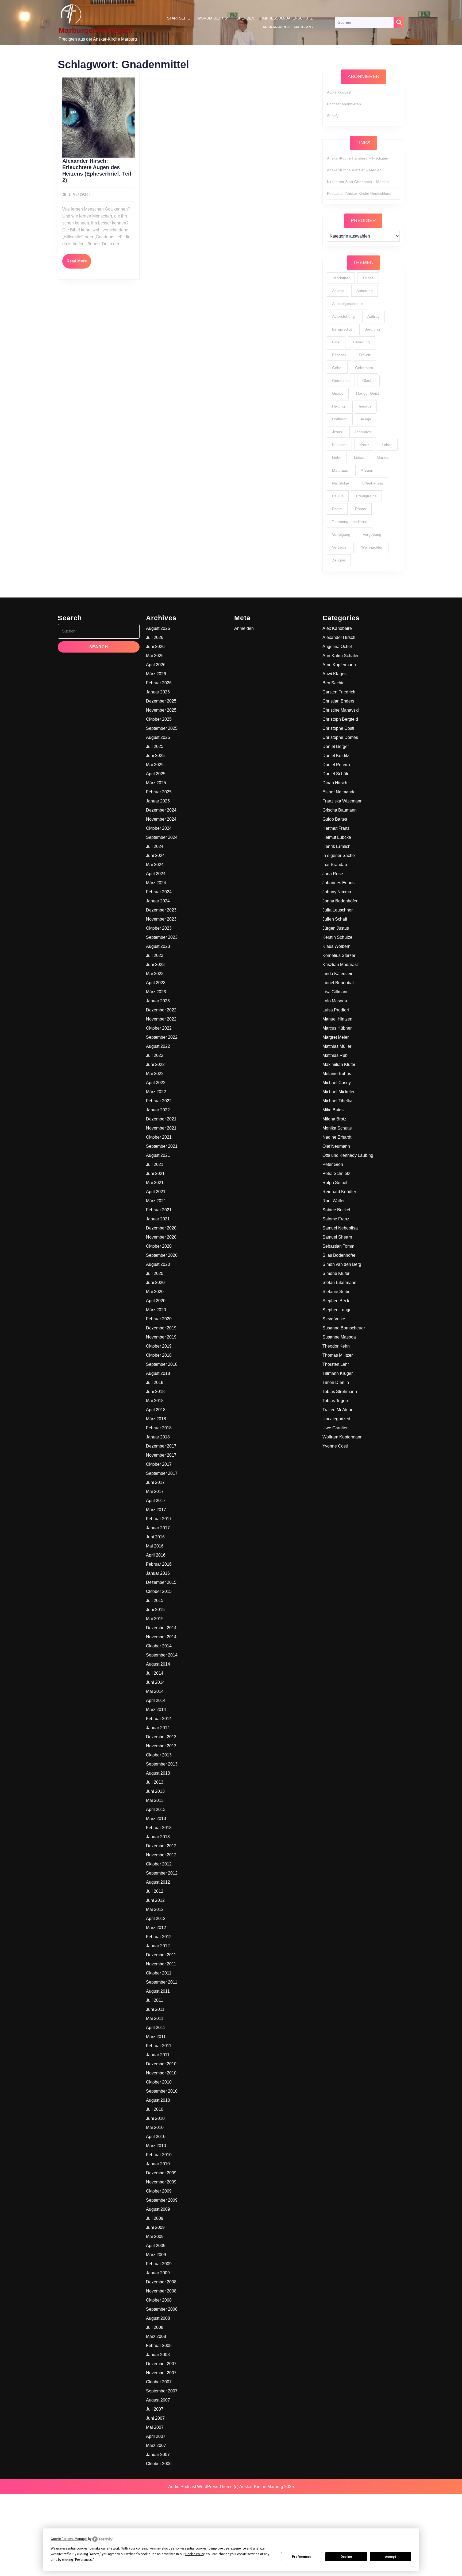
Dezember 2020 (161, 1228)
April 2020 (156, 1301)
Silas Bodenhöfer (339, 1255)
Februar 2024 (159, 892)
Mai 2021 (155, 1183)
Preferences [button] (84, 2560)
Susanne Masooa (339, 1337)
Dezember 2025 (161, 701)
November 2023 (161, 919)
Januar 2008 (158, 2355)
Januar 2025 (158, 801)
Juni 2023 (155, 965)
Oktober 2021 (159, 1137)
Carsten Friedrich (339, 692)
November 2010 (161, 2073)
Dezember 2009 (161, 2173)
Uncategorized (336, 1419)
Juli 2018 (155, 1382)
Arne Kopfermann (339, 665)
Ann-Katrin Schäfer (340, 656)
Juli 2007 (155, 2409)
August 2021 (158, 1155)
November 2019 (161, 1337)
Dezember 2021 (161, 1119)
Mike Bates (333, 1110)
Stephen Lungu (337, 1310)
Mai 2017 (155, 1491)
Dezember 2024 (161, 810)
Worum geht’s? (213, 18)
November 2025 (161, 710)
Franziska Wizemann (342, 801)
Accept (391, 2557)
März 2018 (156, 1419)
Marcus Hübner (337, 1028)
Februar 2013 (159, 1828)
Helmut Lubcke (337, 837)
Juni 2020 (155, 1283)
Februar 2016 (159, 1564)
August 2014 (158, 1664)
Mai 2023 (155, 974)
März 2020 (156, 1310)
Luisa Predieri (336, 1010)
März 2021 (156, 1201)
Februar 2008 (159, 2346)
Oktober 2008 (159, 2300)
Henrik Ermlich (336, 846)
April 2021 (156, 1192)
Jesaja (366, 419)
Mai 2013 (155, 1800)
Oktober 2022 (159, 1028)
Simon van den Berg (342, 1264)
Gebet (337, 368)
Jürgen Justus (336, 928)
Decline (346, 2557)
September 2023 (162, 937)
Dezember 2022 (161, 1010)
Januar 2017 (158, 1528)
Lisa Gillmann (336, 992)
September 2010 (162, 2091)
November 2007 (161, 2373)
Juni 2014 (155, 1682)
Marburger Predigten (96, 30)
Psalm (337, 509)
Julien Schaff (335, 919)
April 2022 (156, 1083)
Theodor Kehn (336, 1346)
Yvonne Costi (335, 1446)
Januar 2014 (158, 1728)
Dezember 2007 (161, 2364)
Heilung (338, 406)
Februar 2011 (159, 2046)
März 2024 (156, 883)
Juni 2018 (155, 1392)
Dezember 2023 (161, 910)
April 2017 (156, 1501)
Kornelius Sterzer (339, 955)
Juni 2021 (155, 1173)
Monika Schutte (337, 1128)
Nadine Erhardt (337, 1137)
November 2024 (161, 819)
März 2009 (156, 2255)
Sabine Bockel (336, 1210)
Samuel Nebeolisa (340, 1228)
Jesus (337, 432)
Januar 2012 (158, 1946)
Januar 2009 (158, 2273)
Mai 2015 (155, 1619)
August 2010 (158, 2100)
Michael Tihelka (337, 1101)
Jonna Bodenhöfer (340, 901)
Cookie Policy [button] (195, 2554)
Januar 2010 (158, 2164)
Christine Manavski (341, 710)
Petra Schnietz (336, 1173)
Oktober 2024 (159, 828)
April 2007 (156, 2436)
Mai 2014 (155, 1691)
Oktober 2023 (159, 928)
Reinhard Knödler (339, 1192)
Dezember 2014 (161, 1628)
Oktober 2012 (159, 1864)
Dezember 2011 (161, 1955)
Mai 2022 (155, 1074)
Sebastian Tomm (338, 1246)
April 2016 (156, 1555)
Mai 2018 (155, 1401)
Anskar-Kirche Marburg (288, 27)
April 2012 (156, 1919)
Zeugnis (339, 560)
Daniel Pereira (336, 765)
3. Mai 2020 (78, 195)
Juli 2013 (155, 1782)
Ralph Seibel (335, 1183)
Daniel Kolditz (336, 756)
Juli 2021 (155, 1164)
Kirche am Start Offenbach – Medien (358, 182)
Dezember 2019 (161, 1328)
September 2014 (162, 1655)
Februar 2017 (159, 1519)
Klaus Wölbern (336, 946)
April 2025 (156, 774)
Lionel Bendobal (338, 983)
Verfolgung (341, 534)
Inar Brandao (335, 865)
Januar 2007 (158, 2455)
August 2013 (158, 1773)
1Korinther (341, 278)
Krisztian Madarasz (341, 965)
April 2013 (156, 1809)
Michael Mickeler (338, 1092)
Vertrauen (340, 547)
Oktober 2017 (159, 1464)
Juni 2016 (155, 1537)
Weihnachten (372, 547)
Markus (383, 457)
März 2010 (156, 2146)
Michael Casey (337, 1083)
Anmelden (244, 628)
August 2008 (158, 2318)
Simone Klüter (336, 1273)
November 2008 (161, 2291)
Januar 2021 (158, 1219)
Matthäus (340, 470)
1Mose (368, 278)
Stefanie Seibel (337, 1292)
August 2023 (158, 946)
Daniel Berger (336, 746)
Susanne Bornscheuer (344, 1328)
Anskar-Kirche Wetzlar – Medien (354, 170)
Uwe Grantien (336, 1428)
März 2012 (156, 1928)
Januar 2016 (158, 1573)
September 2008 (162, 2309)
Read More (79, 263)
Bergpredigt (342, 329)
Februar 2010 (159, 2155)
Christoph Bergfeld (340, 719)
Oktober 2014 (159, 1646)
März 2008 (156, 2336)
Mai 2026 (155, 656)
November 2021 (161, 1128)
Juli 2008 (155, 2327)
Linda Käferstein (338, 974)
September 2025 (162, 728)
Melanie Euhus (337, 1074)
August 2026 (158, 628)
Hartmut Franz (336, 828)
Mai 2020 (155, 1292)
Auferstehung (343, 316)
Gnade (338, 393)
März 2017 (156, 1510)
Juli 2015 (155, 1601)
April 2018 (156, 1410)
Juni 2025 (155, 756)
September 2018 (162, 1364)
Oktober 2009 (159, 2191)
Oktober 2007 (159, 2382)
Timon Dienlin (336, 1382)
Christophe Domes (340, 737)
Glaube (368, 381)
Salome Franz (336, 1219)
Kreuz (364, 445)
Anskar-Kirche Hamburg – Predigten (358, 158)
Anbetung (365, 291)
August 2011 (158, 1991)
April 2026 (156, 665)
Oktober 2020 (159, 1246)
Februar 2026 (159, 683)
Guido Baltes (335, 819)
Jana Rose (333, 874)
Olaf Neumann (336, 1146)
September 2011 (162, 1982)
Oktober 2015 (159, 1591)
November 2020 (161, 1237)
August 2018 (158, 1373)
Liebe (337, 457)
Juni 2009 (155, 2227)
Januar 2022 (158, 1110)
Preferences (302, 2557)
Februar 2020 (159, 1319)
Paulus (338, 496)
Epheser (339, 355)
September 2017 (162, 1473)
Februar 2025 (159, 792)
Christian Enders (338, 701)
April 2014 (156, 1700)
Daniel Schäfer (337, 774)
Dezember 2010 (161, 2064)
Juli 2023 (155, 955)
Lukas (359, 457)
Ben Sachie (334, 683)
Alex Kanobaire (337, 628)
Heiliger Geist (367, 393)
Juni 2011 (155, 2009)
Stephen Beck (336, 1301)
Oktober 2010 (159, 2082)
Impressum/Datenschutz (287, 18)
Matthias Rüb (335, 1055)
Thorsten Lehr (336, 1364)
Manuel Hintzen (337, 1019)
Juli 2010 (155, 2109)
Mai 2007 (155, 2427)
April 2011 (156, 2028)
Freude (365, 355)
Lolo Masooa (335, 1001)
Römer (361, 509)
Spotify (333, 116)
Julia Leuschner (338, 910)
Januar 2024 (158, 901)
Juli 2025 (155, 746)
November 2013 (161, 1746)
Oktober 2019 (159, 1346)
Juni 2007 (155, 2418)
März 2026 (156, 674)
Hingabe (365, 406)
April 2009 (156, 2246)
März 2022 (156, 1092)
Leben (387, 445)
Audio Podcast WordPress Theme (200, 2487)
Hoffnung (340, 419)
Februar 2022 (159, 1101)
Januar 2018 (158, 1437)
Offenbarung (372, 483)
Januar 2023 (158, 1001)
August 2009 (158, 2209)
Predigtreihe (366, 496)
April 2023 (156, 983)
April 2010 (156, 2137)
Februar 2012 (159, 1937)
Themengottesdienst (349, 522)
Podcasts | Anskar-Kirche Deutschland (359, 193)
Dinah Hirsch (335, 783)
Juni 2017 (155, 1482)
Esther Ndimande (339, 792)
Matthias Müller (337, 1046)
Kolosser (339, 445)
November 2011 (161, 1964)
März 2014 (156, 1710)
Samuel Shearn (337, 1237)
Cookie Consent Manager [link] (69, 2539)
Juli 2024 (155, 846)
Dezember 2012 (161, 1846)
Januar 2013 (158, 1837)
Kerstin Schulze (337, 937)
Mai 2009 (155, 2236)
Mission (367, 470)
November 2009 (161, 2182)
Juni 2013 (155, 1791)
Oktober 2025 (159, 719)
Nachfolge (341, 483)
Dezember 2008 (161, 2282)
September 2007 (162, 2391)
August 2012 (158, 1882)
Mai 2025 (155, 765)
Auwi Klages (334, 674)
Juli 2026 (155, 637)
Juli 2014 (155, 1673)
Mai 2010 (155, 2127)
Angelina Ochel (337, 647)
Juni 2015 (155, 1610)
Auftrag (374, 316)
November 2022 (161, 1019)
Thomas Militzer (338, 1355)
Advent (338, 291)
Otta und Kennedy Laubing (348, 1155)
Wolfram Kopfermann (342, 1437)
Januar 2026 (158, 692)
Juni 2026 (155, 647)
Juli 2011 (155, 2000)
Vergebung (372, 534)
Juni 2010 (155, 2118)
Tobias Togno (335, 1401)
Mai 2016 (155, 1546)
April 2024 (156, 874)
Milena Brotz (334, 1119)
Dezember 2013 (161, 1737)
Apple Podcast (339, 92)
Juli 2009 (155, 2218)
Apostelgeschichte (347, 304)
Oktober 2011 (159, 1973)
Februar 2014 (159, 1719)
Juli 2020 (155, 1273)
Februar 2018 (159, 1428)
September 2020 (162, 1255)
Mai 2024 (155, 865)
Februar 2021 (159, 1210)
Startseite (178, 18)
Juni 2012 (155, 1900)
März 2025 (156, 783)
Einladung (361, 342)
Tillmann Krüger (338, 1373)
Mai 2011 (155, 2018)
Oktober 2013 (159, 1755)
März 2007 (156, 2445)
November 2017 (161, 1455)
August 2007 (158, 2400)
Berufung (372, 329)
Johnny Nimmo (337, 892)
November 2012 (161, 1855)
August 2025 (158, 737)
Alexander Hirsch (339, 637)
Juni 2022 (155, 1064)
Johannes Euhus (338, 883)
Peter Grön (333, 1164)
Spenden (245, 18)
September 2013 (162, 1764)
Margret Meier (336, 1037)
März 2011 (156, 2037)
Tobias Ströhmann (340, 1392)
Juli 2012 (155, 1891)
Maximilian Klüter (339, 1064)
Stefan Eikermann (339, 1283)
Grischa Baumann (340, 810)
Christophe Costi (338, 728)
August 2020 (158, 1264)
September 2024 (162, 837)
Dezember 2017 (161, 1446)
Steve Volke (334, 1319)
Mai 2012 (155, 1909)
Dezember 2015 (161, 1582)
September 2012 (162, 1873)
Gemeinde (341, 381)
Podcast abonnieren (344, 104)
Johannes (363, 432)
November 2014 (161, 1637)
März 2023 (156, 992)
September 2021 (162, 1146)
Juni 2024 (155, 856)
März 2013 (156, 1819)
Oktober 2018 (159, 1355)
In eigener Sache (339, 856)
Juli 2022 (155, 1055)
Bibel (336, 342)
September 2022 (162, 1037)
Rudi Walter (334, 1201)
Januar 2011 (158, 2055)
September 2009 (162, 2200)
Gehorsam (364, 368)
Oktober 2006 (159, 2464)
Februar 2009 (159, 2264)
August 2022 (158, 1046)
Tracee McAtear (337, 1410)
